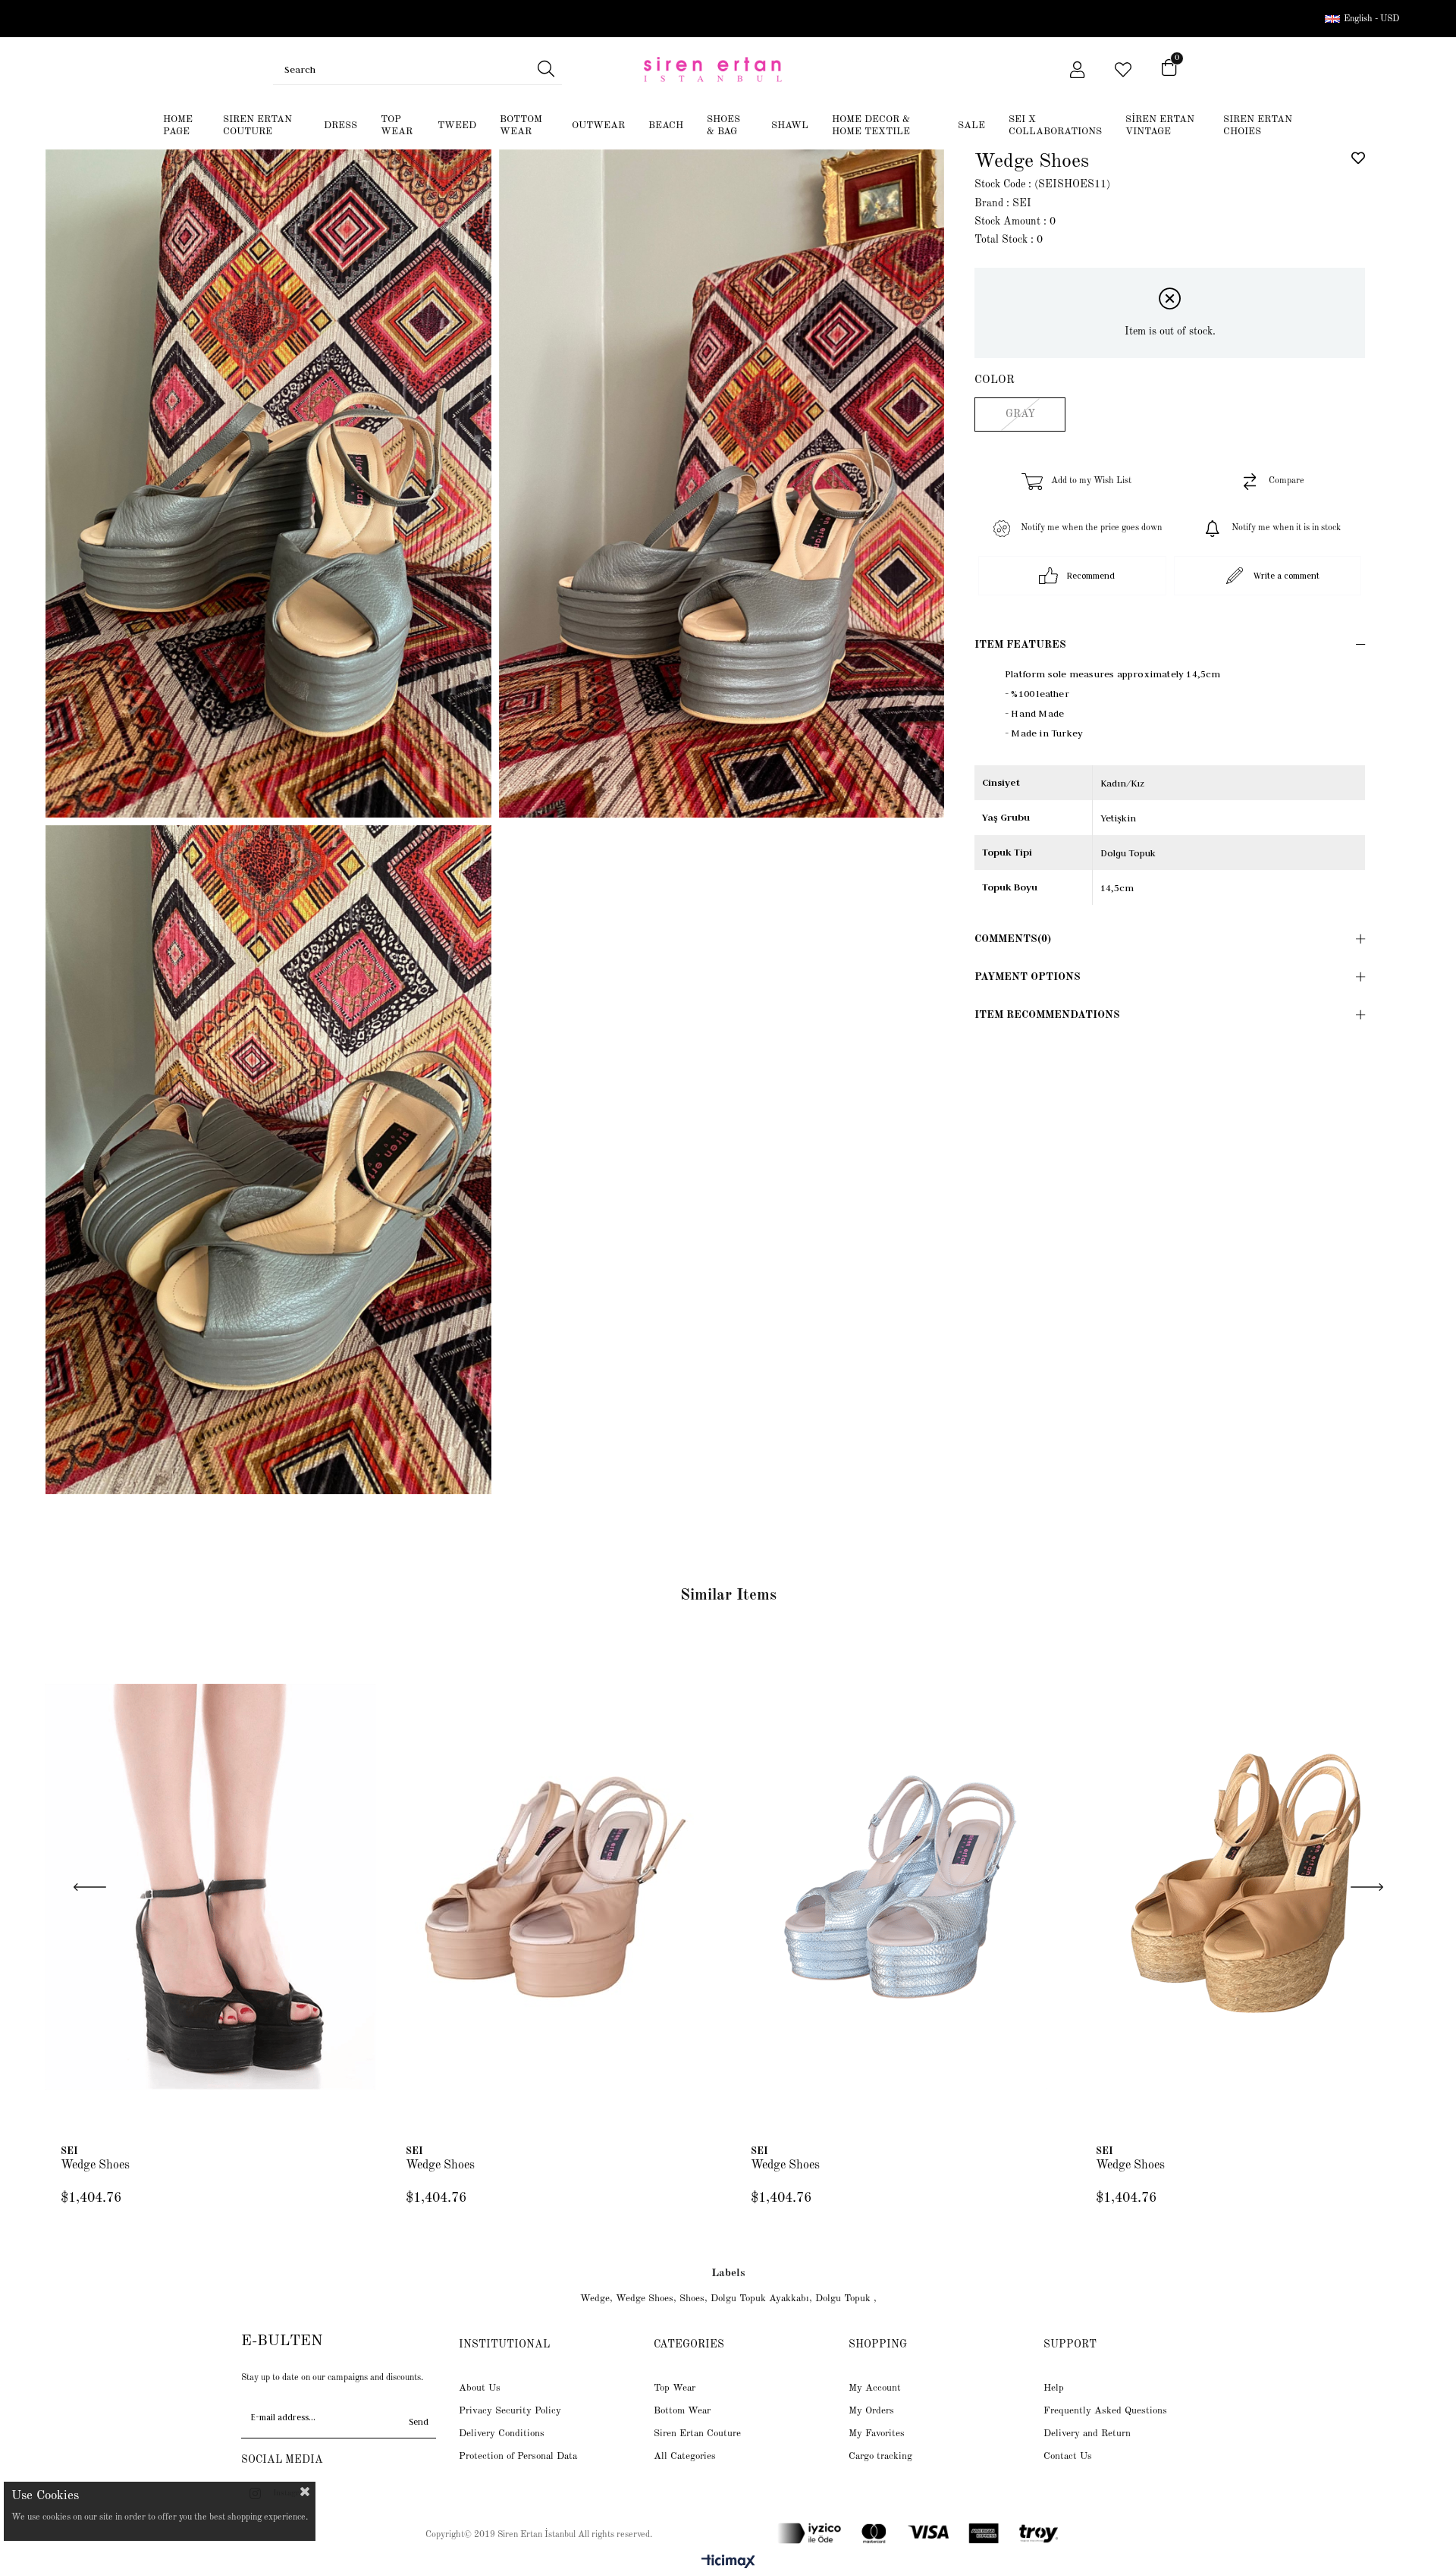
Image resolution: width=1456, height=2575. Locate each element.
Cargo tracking (880, 2456)
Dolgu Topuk (844, 2299)
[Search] (546, 69)
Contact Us (1068, 2456)
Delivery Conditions (502, 2434)
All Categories (685, 2456)
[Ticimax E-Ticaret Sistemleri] (728, 2563)
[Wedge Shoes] (210, 1887)
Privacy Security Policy (510, 2411)
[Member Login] (1077, 70)
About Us (480, 2388)
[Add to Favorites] (1358, 158)
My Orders (871, 2411)
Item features (1020, 645)
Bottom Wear (682, 2411)
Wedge (595, 2299)
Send (419, 2422)
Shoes (692, 2299)
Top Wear (675, 2388)
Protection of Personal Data (518, 2456)
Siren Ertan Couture (697, 2434)
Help (1054, 2388)
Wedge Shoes (95, 2165)
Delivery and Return (1087, 2434)
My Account (875, 2388)
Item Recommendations (1047, 1015)
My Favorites (877, 2434)
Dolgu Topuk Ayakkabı (760, 2299)
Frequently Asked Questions (1105, 2411)
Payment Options (1028, 977)
